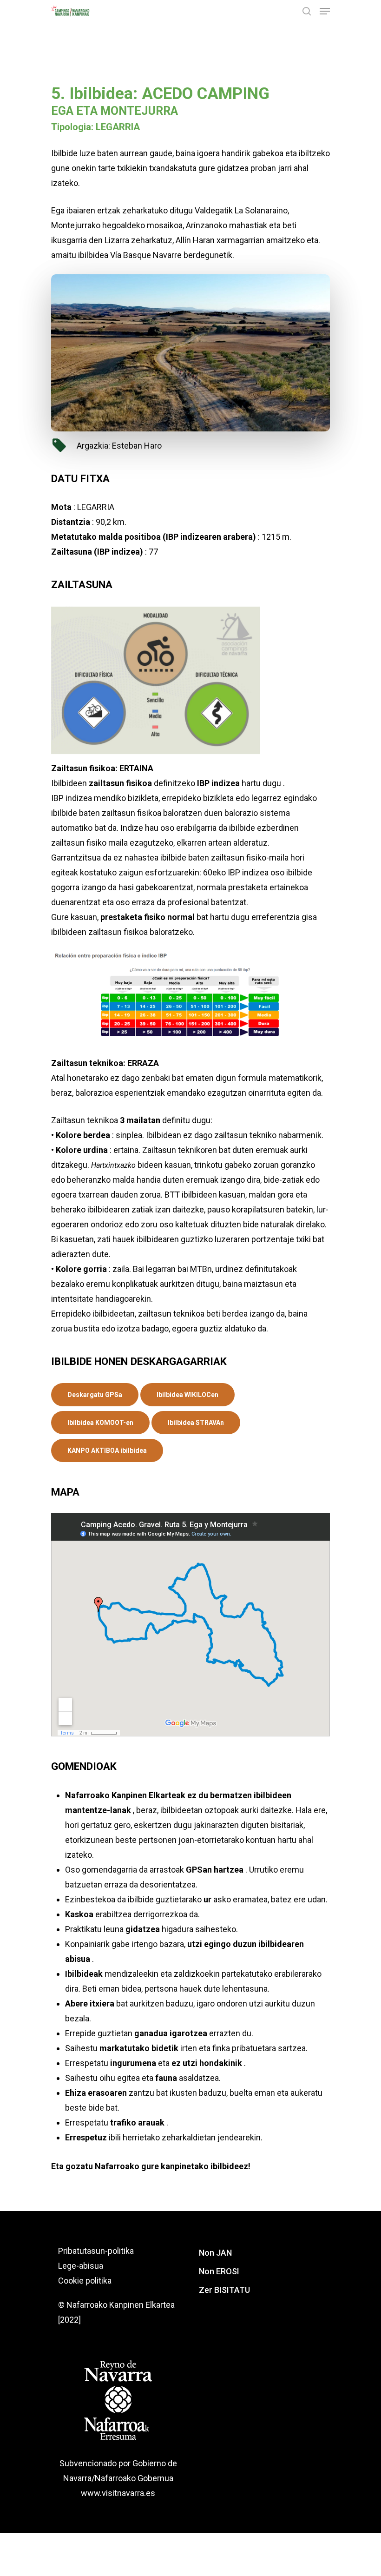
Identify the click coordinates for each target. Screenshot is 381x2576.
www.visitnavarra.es (118, 2493)
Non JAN (215, 2253)
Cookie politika (85, 2281)
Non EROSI (219, 2271)
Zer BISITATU (224, 2290)
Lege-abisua (81, 2266)
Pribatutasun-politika (96, 2251)
